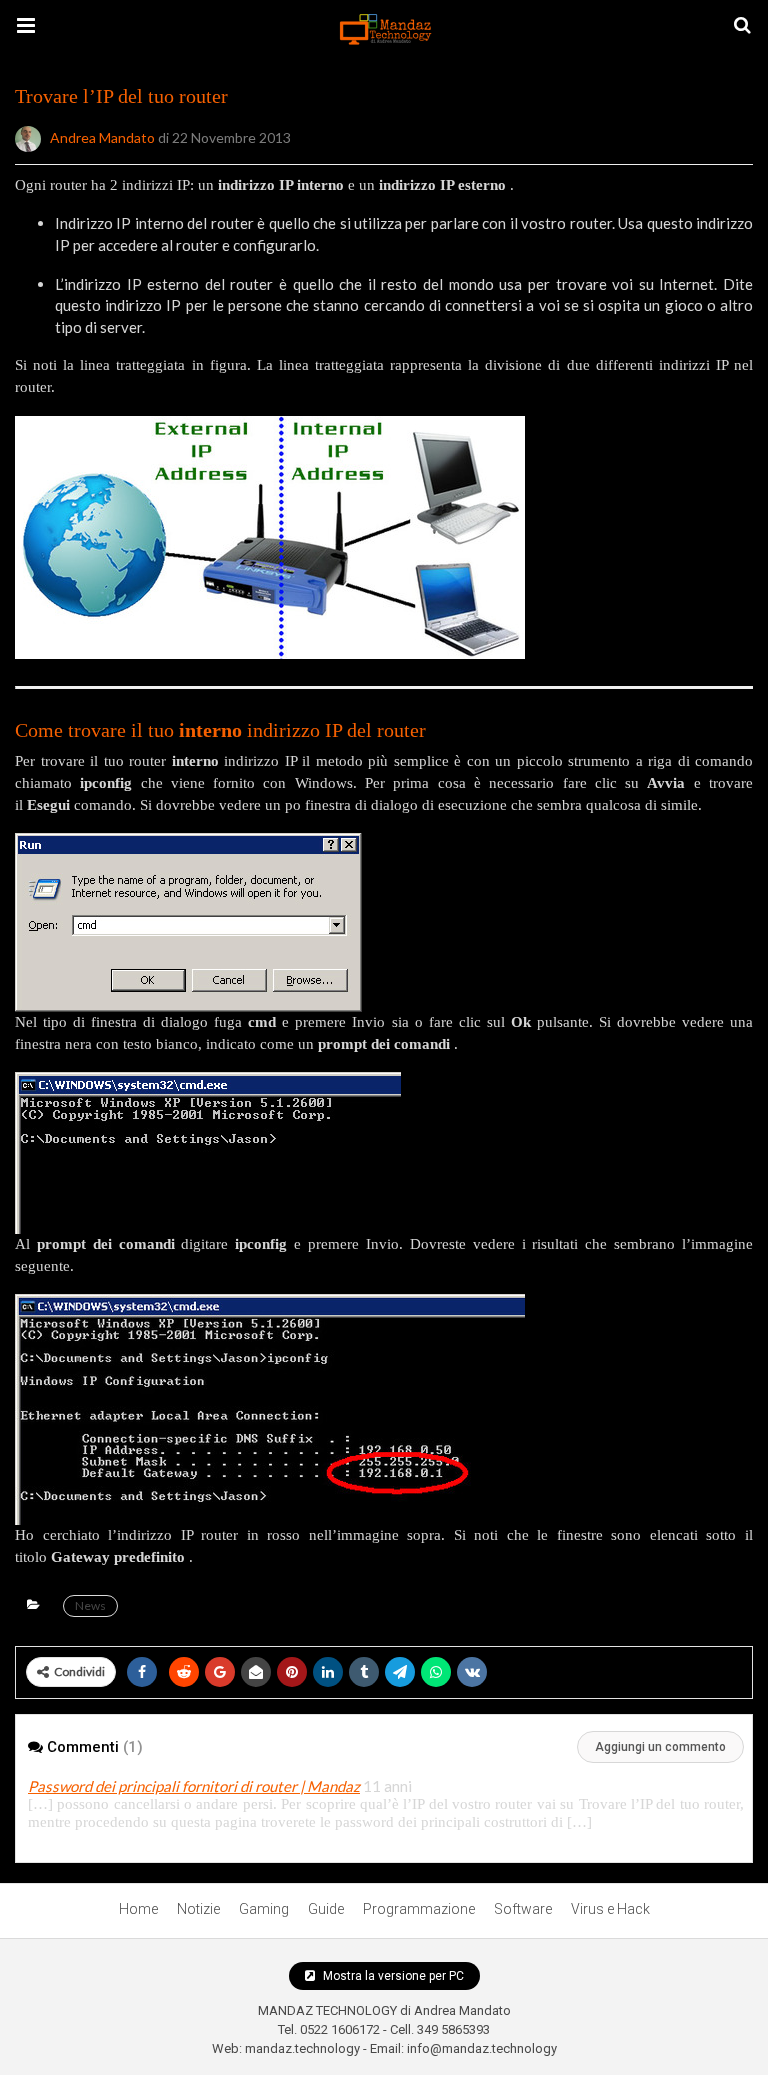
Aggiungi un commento (660, 1747)
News (90, 1605)
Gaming (264, 1909)
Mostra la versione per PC (392, 1976)
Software (523, 1909)
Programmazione (419, 1909)
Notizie (198, 1909)
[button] (26, 26)
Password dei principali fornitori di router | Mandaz (194, 1786)
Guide (326, 1909)
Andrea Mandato (102, 136)
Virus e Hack (610, 1909)
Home (138, 1909)
